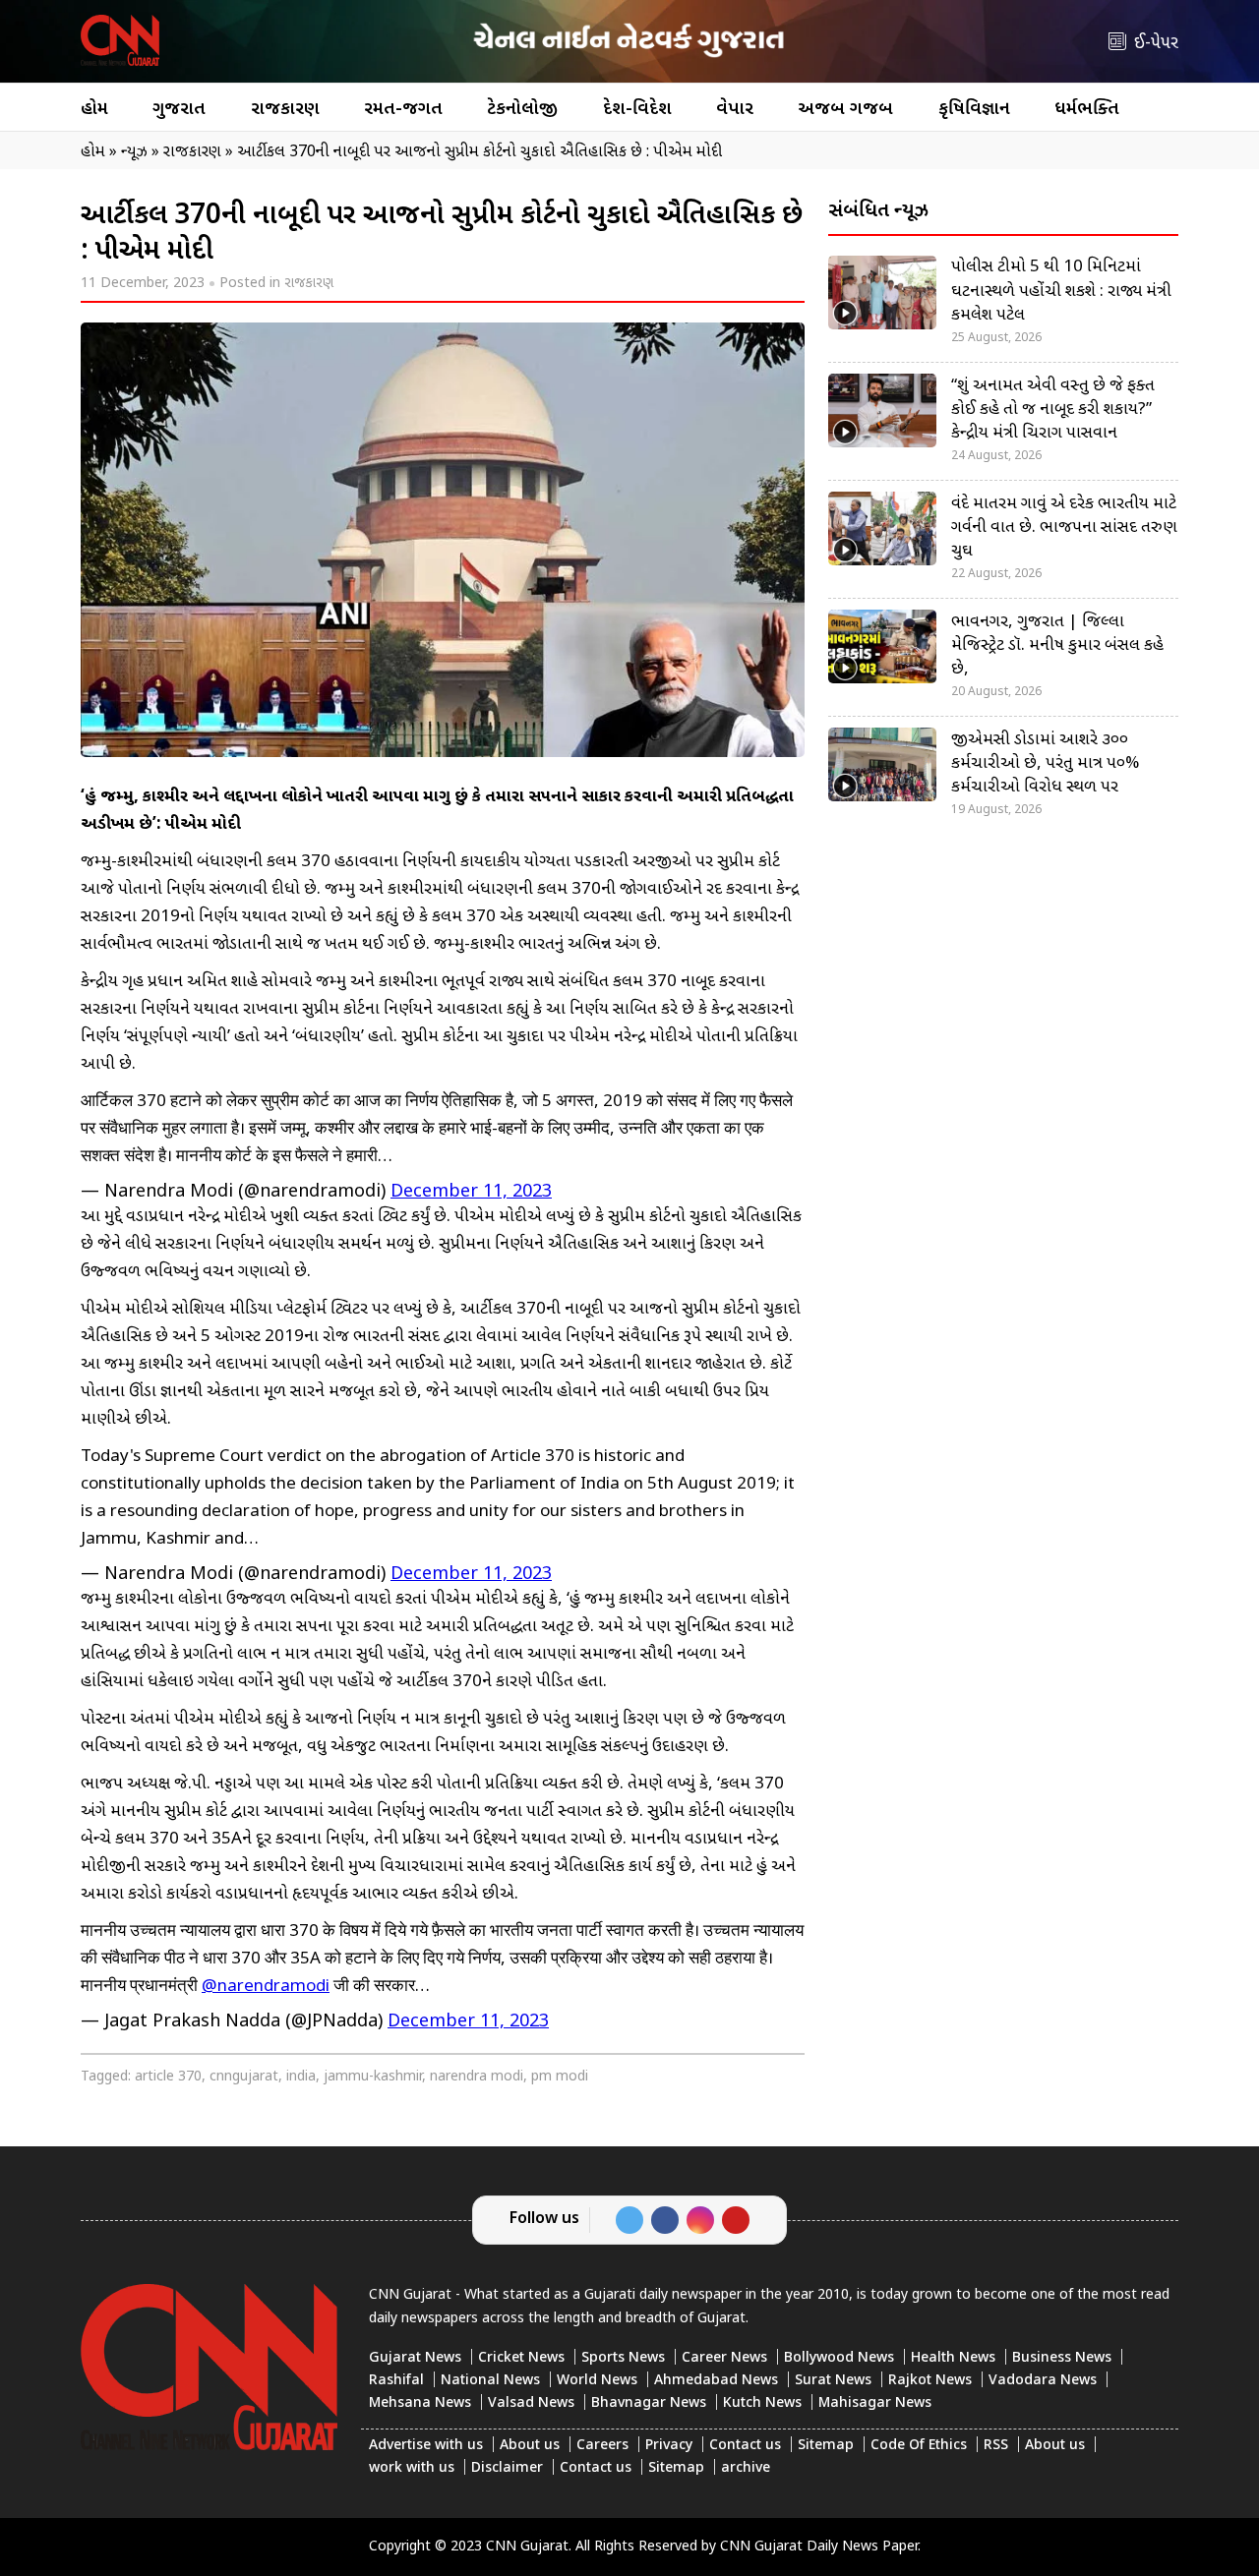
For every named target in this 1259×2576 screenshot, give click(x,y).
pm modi (560, 2077)
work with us (412, 2468)
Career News (724, 2358)
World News (597, 2381)
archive (746, 2468)
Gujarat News (415, 2358)
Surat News (833, 2381)
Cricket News (521, 2358)
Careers (602, 2446)
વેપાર (735, 110)
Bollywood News (839, 2358)
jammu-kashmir (373, 2077)
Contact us (745, 2446)
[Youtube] (736, 2220)
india (301, 2077)
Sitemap (826, 2446)
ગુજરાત (179, 110)
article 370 (168, 2077)
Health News (953, 2358)
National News (490, 2381)
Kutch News (762, 2403)
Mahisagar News (875, 2403)
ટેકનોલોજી (522, 110)
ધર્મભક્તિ (1087, 110)
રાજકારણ (285, 110)
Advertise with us (426, 2446)
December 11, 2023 (471, 1192)
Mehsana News (420, 2403)
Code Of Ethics (919, 2446)
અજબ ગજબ (845, 110)
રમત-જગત (403, 110)
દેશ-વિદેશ (637, 110)
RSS (996, 2446)
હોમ (94, 110)
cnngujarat (244, 2077)
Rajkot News (930, 2381)
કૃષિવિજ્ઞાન (974, 110)
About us (530, 2446)
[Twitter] (629, 2220)
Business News (1062, 2358)
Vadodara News (1043, 2381)
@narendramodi (266, 1987)
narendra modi (477, 2077)
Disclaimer (507, 2468)
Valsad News (531, 2403)
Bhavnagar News (649, 2403)
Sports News (623, 2358)
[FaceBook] (665, 2220)
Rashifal (396, 2381)
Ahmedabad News (716, 2381)
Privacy (669, 2446)
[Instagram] (700, 2220)
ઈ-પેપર (1156, 44)
